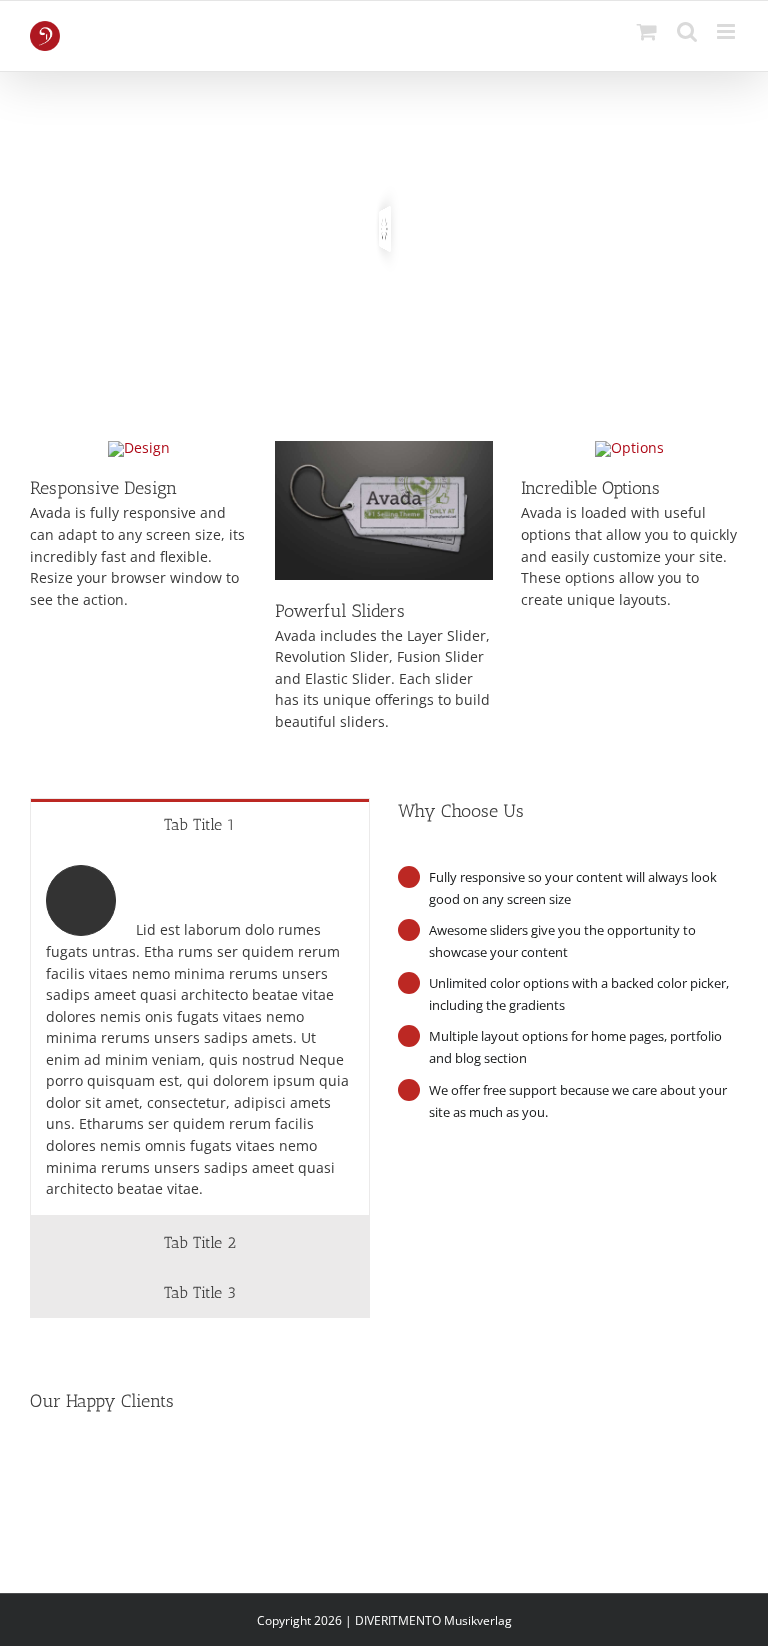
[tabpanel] (200, 1032)
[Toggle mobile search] (687, 31)
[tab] (200, 824)
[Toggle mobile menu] (727, 31)
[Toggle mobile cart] (647, 31)
